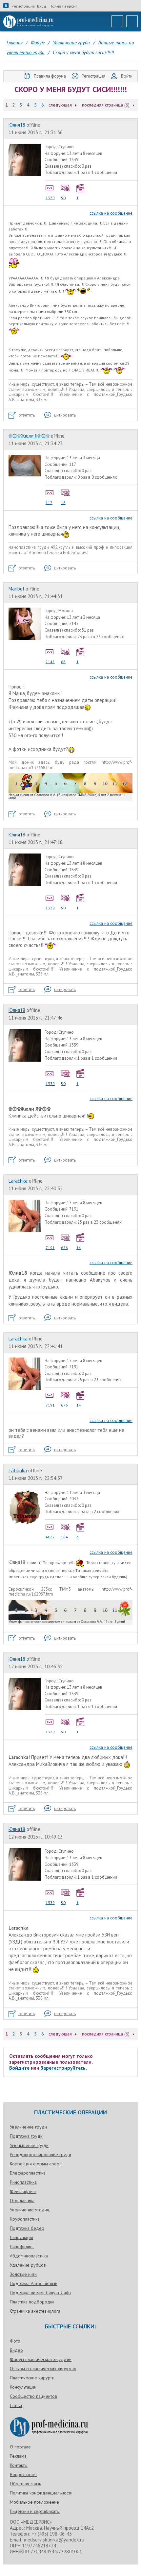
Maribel (16, 589)
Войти (127, 76)
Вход (42, 6)
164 (64, 1537)
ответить (27, 415)
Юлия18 (17, 125)
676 (64, 1248)
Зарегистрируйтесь (63, 2068)
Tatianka (18, 1470)
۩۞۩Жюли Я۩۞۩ (29, 436)
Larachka (18, 1181)
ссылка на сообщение (111, 213)
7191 (50, 1248)
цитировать (65, 415)
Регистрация (23, 6)
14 (79, 1248)
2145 (50, 662)
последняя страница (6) (106, 105)
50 (63, 198)
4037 (50, 1537)
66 (63, 662)
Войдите (19, 2068)
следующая (60, 105)
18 (63, 503)
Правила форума (50, 76)
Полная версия (63, 6)
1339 (50, 198)
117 (49, 503)
